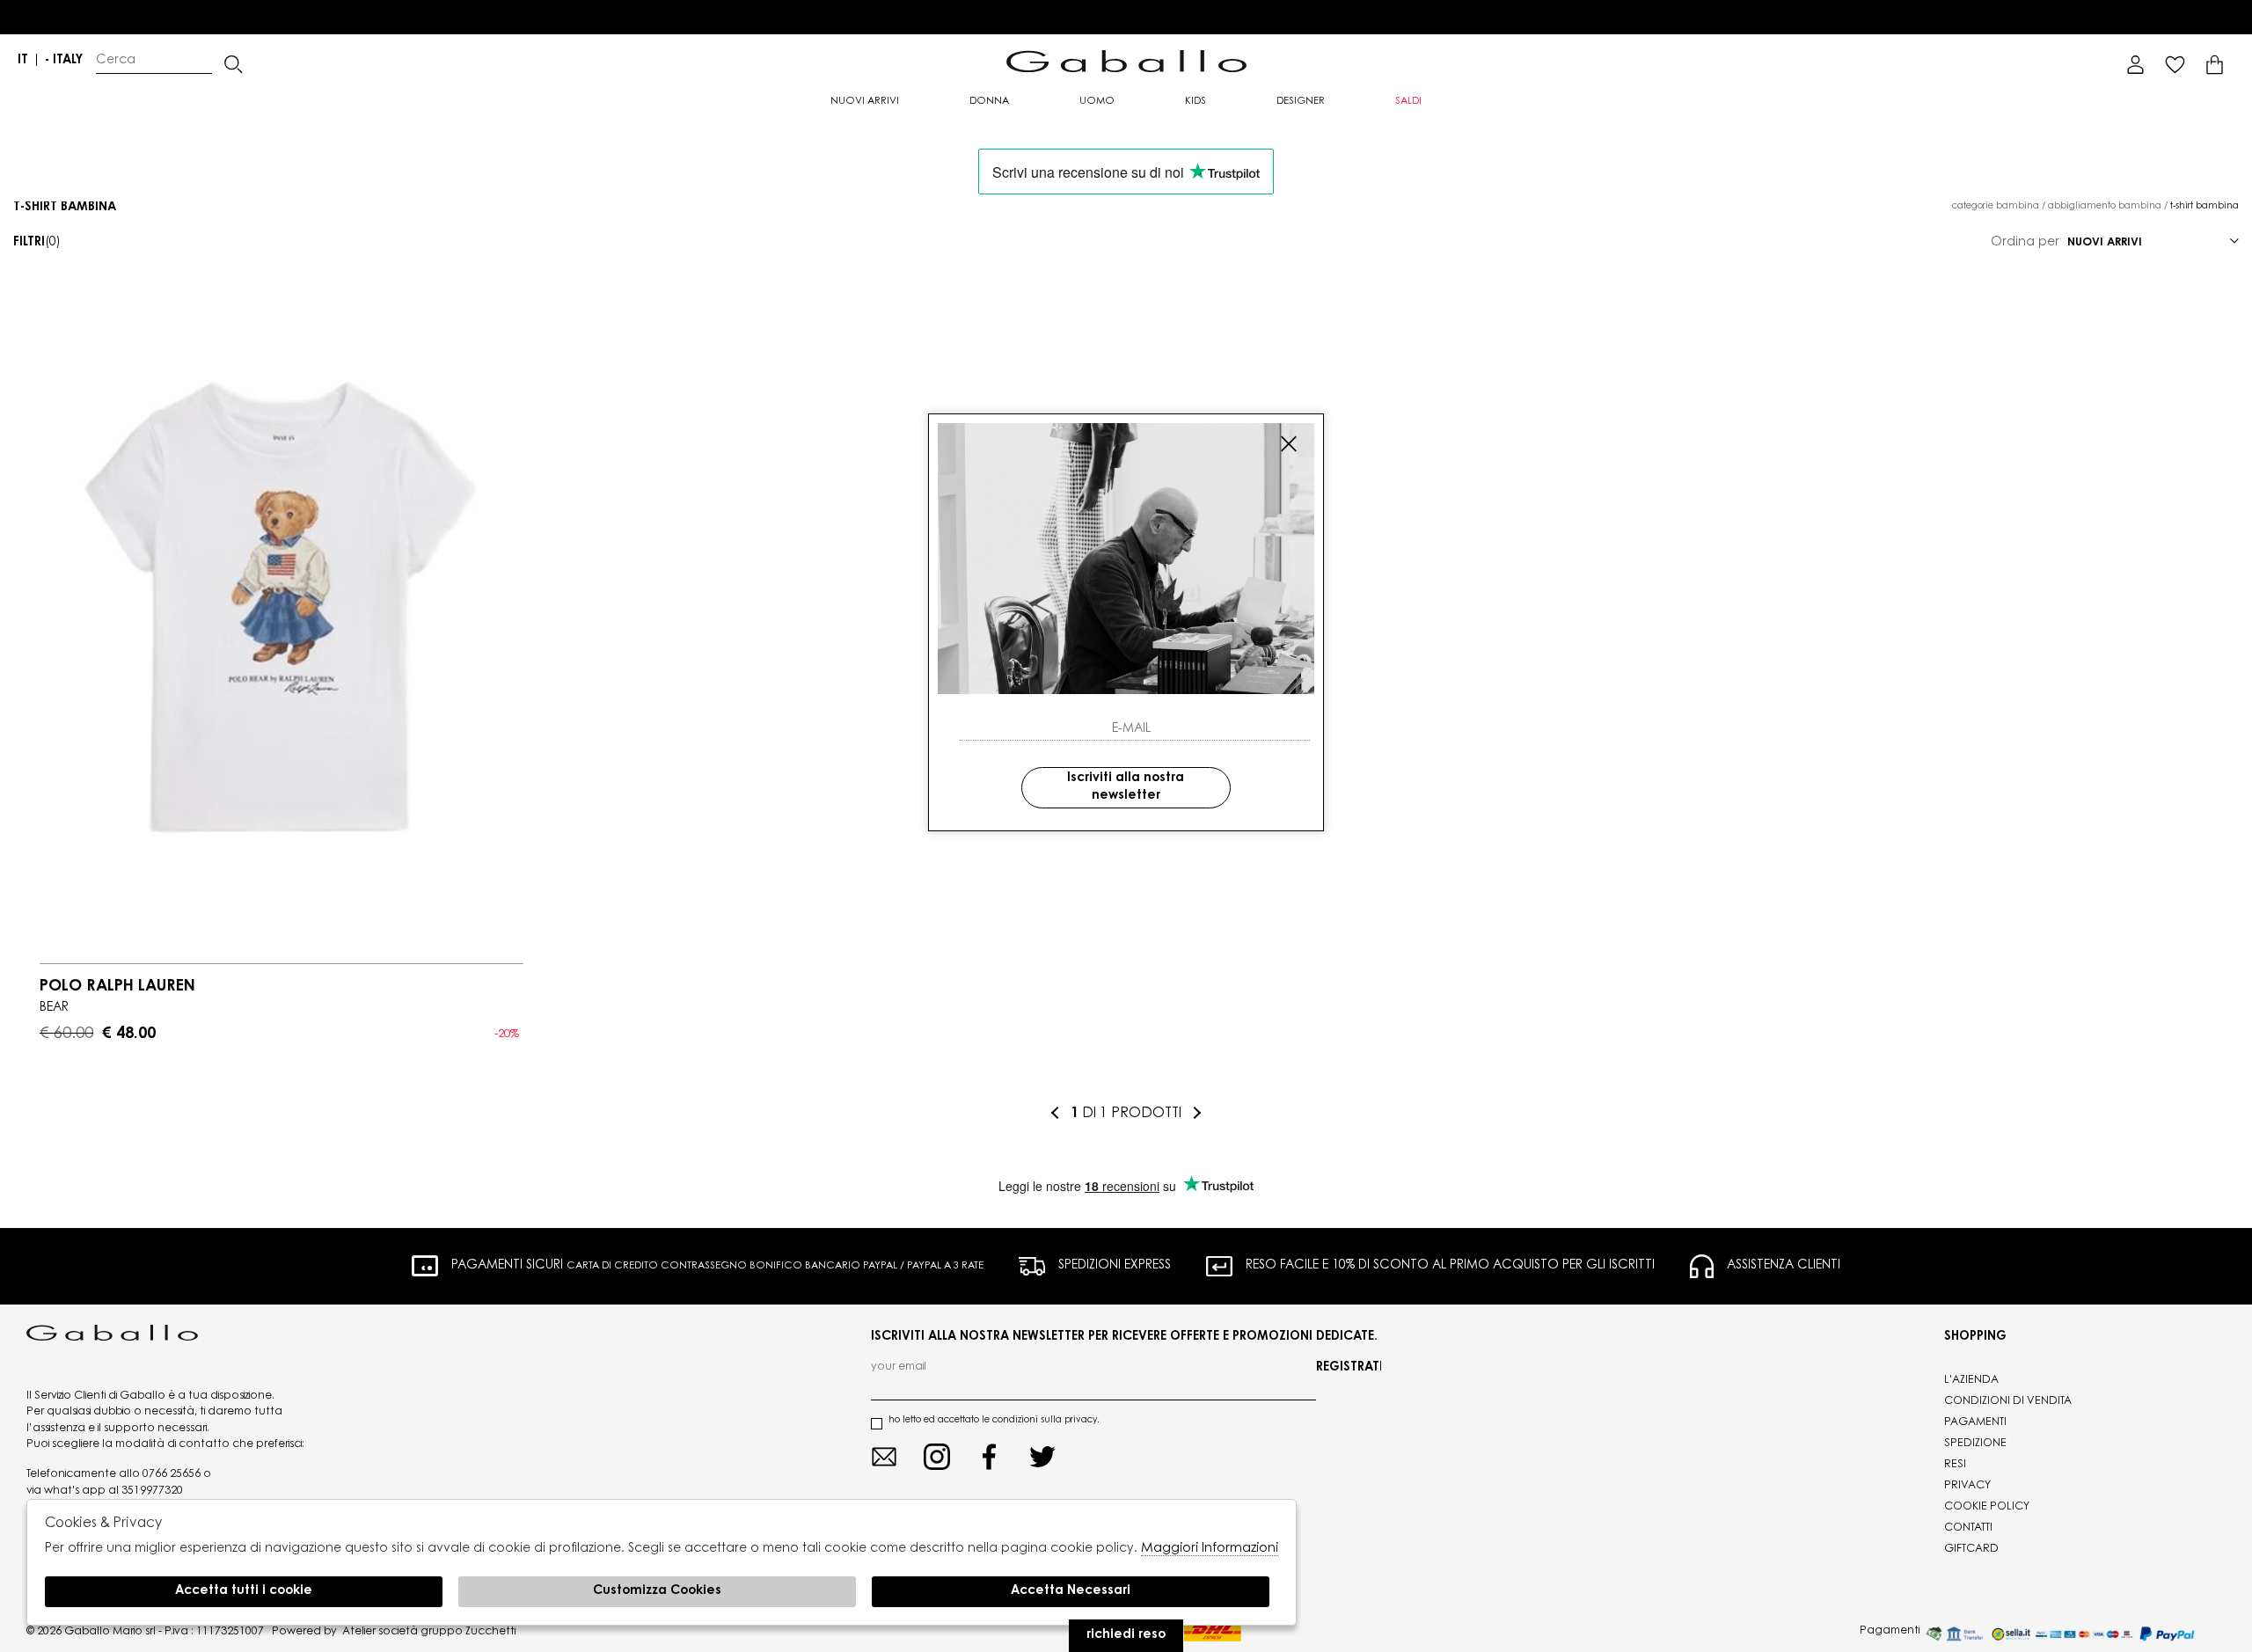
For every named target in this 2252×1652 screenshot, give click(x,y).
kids (1195, 102)
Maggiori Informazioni (1210, 1549)
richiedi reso (1126, 1635)
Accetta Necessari (1071, 1591)
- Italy (64, 61)
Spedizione (1975, 1444)
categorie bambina (1996, 207)
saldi (1408, 102)
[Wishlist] (2175, 65)
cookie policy (1987, 1507)
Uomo (1097, 102)
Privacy (1967, 1486)
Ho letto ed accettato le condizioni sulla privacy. (994, 1421)
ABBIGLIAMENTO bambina (2105, 207)
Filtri (37, 243)
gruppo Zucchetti (468, 1632)
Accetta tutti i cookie (244, 1591)
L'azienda (1971, 1380)
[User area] (2135, 65)
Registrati (1349, 1368)
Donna (989, 102)
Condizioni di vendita (2008, 1401)
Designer (1301, 102)
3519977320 (152, 1491)
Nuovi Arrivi (865, 102)
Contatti (1968, 1528)
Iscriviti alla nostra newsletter (1126, 787)
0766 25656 (172, 1474)
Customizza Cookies (657, 1591)
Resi (1955, 1465)
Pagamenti (1975, 1422)
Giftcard (1971, 1549)
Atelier (359, 1632)
